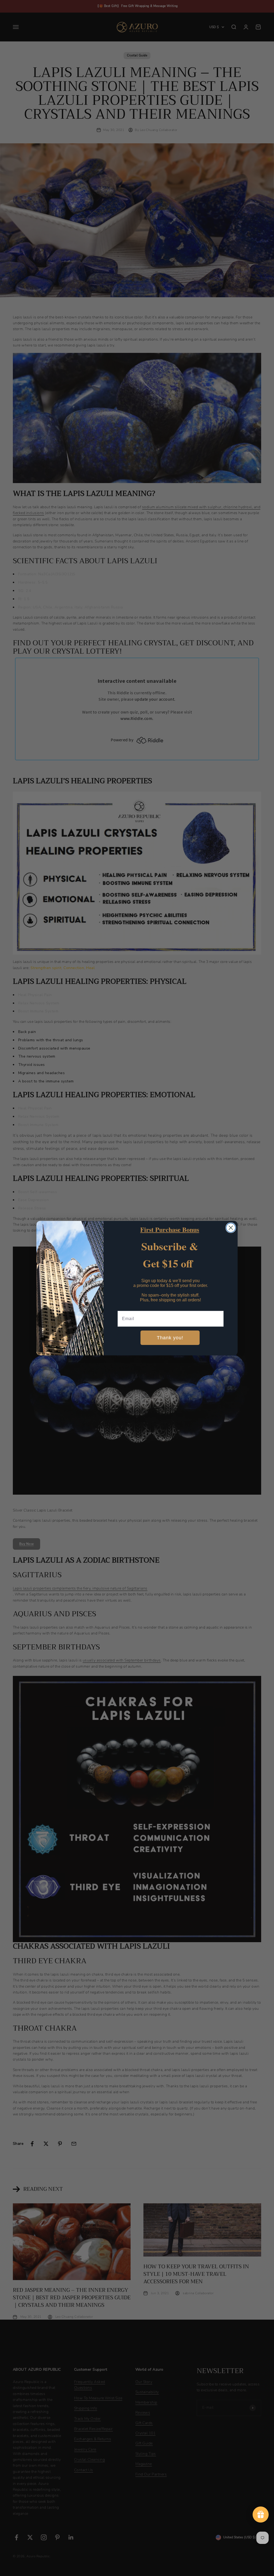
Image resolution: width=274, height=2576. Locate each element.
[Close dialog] (231, 1228)
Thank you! (170, 1338)
